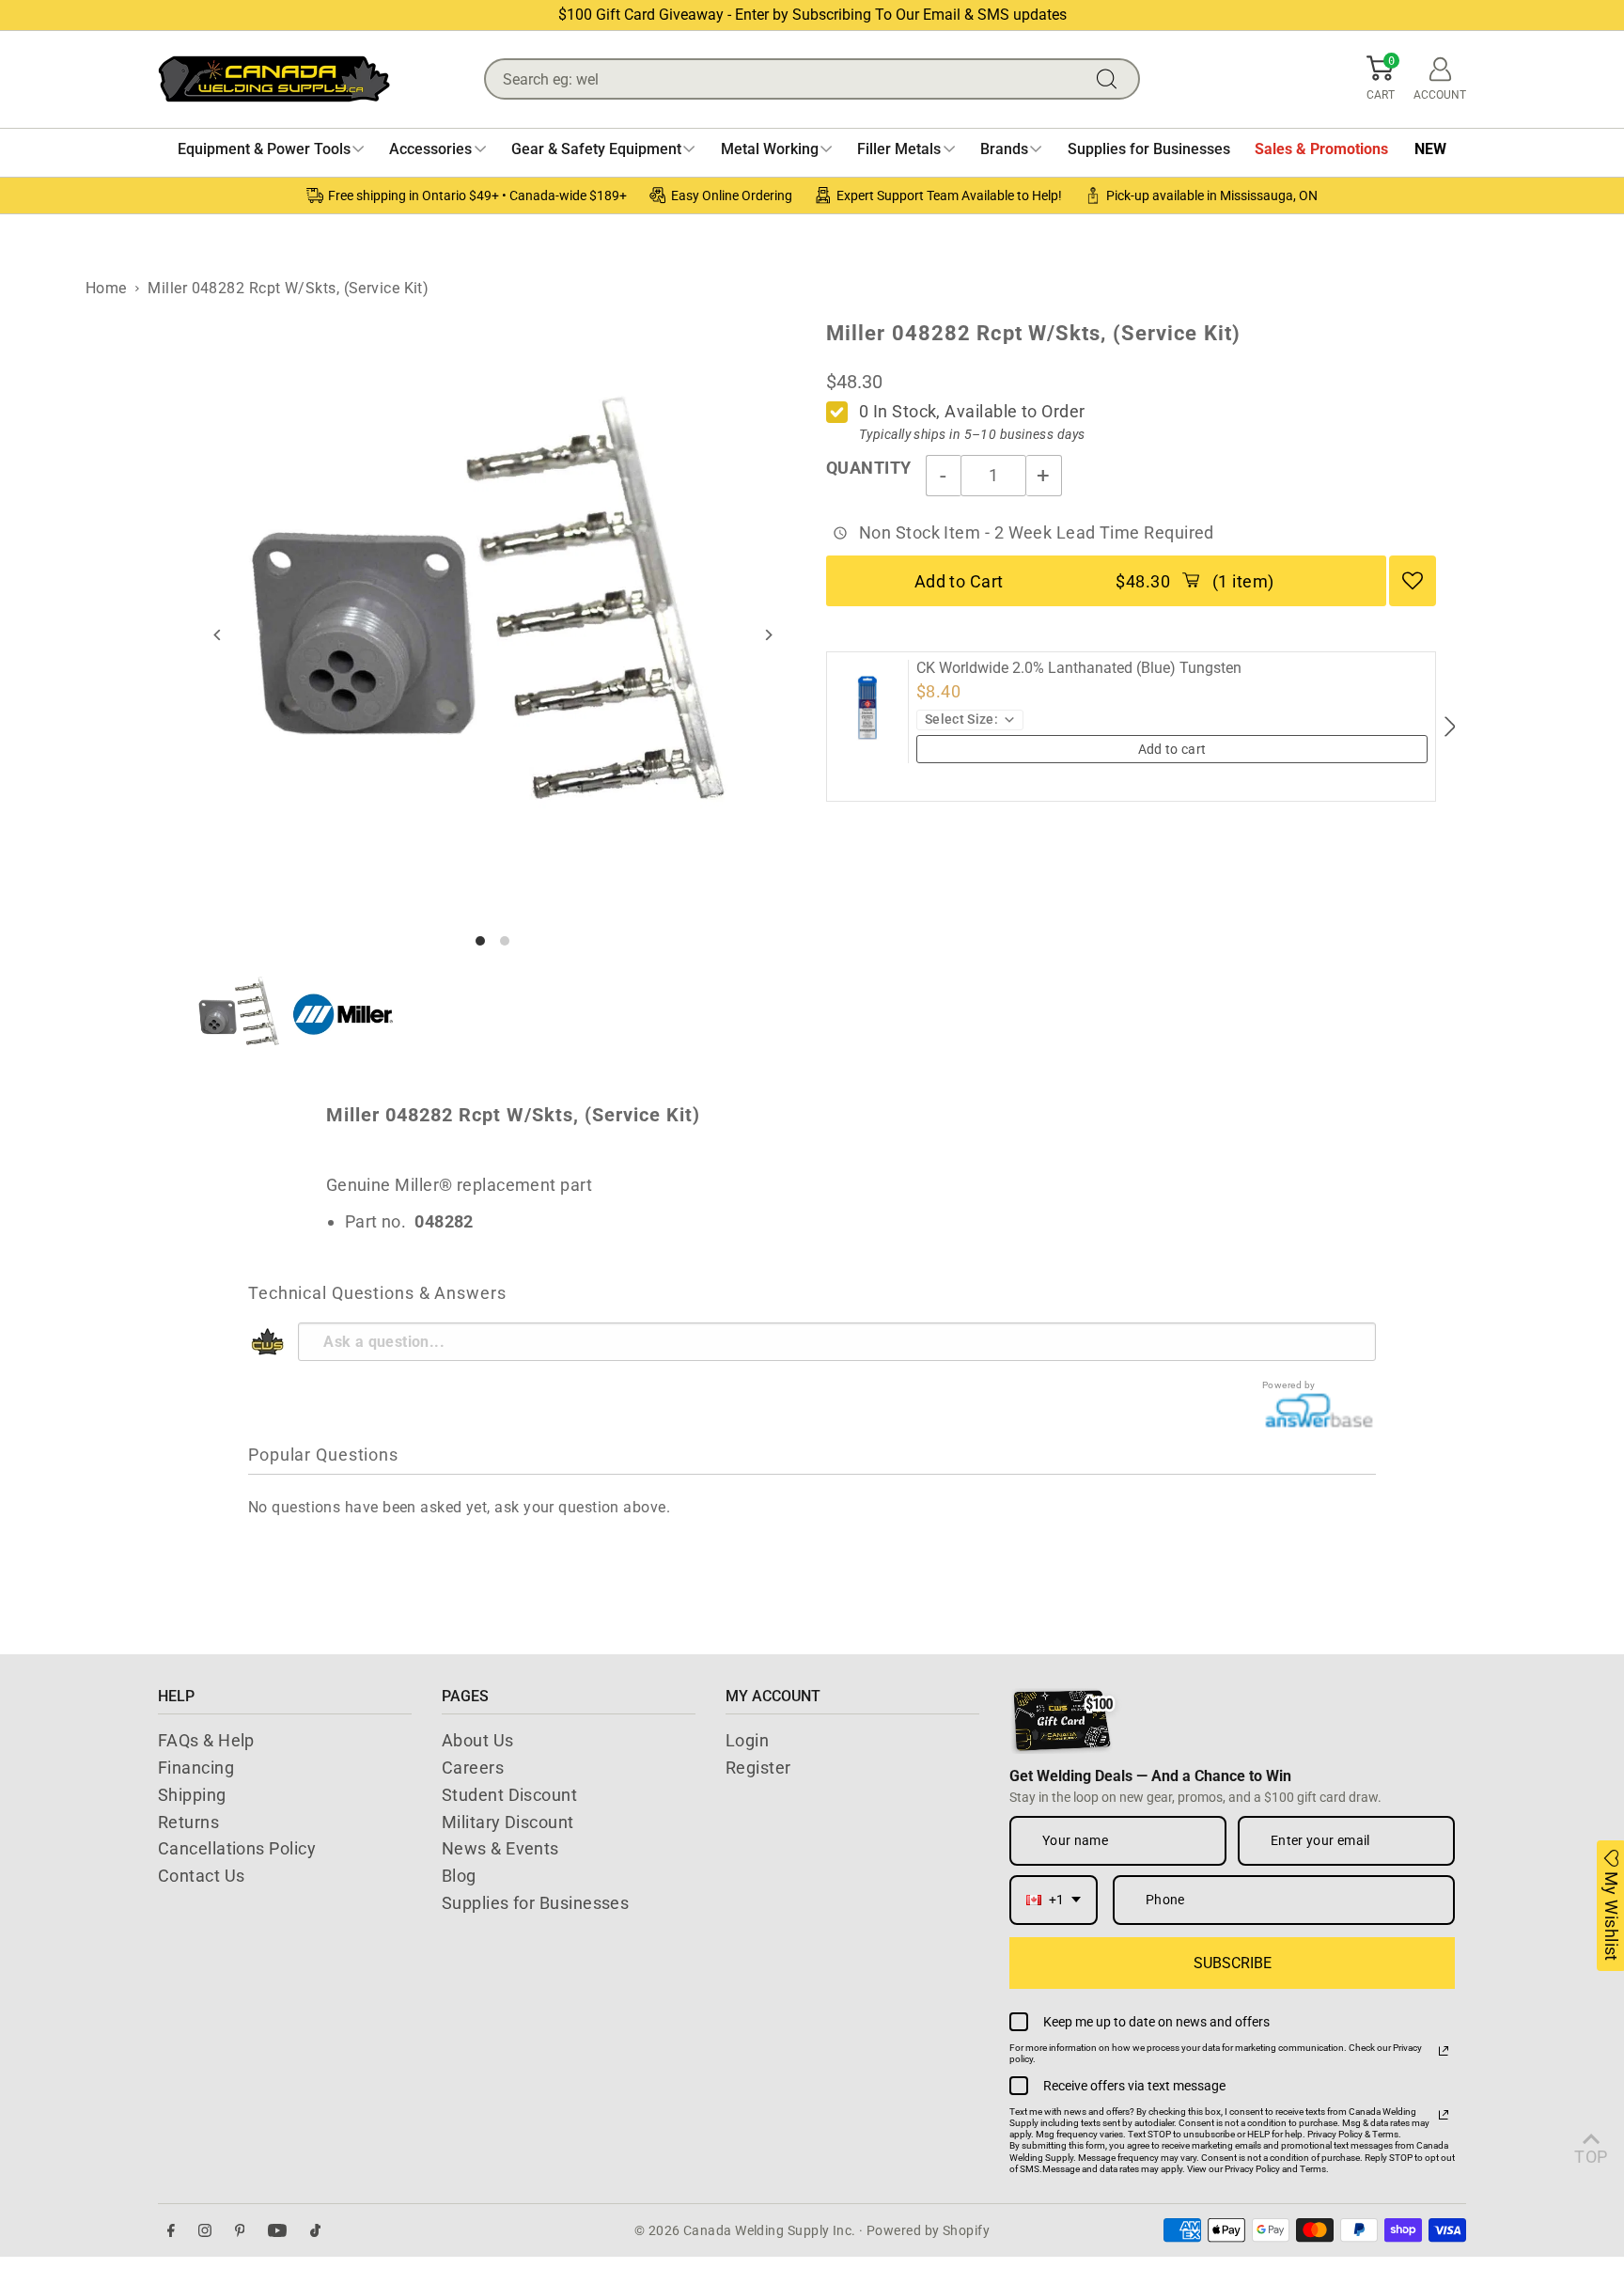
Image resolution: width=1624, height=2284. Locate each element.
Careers (473, 1768)
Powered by (1289, 1385)
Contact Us (202, 1876)
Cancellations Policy (237, 1848)
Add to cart (1172, 749)
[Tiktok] (315, 2231)
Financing (196, 1768)
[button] (1381, 79)
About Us (478, 1740)
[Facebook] (171, 2231)
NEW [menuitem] (1430, 149)
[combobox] (1054, 1900)
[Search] (1111, 79)
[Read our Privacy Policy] (1444, 2051)
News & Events (500, 1848)
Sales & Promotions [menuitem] (1321, 149)
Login (747, 1740)
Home (106, 288)
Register (758, 1768)
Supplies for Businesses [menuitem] (1149, 149)
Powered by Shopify (928, 2230)
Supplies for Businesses (535, 1903)
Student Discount (509, 1795)
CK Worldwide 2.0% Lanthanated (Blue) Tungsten (1079, 668)
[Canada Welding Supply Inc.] (274, 79)
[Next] (767, 635)
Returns (188, 1822)
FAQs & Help (206, 1740)
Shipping (192, 1795)
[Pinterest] (240, 2231)
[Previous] (219, 635)
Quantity (869, 468)
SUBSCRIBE (1233, 1963)
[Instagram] (205, 2231)
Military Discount (508, 1822)
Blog (459, 1876)
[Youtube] (277, 2231)
